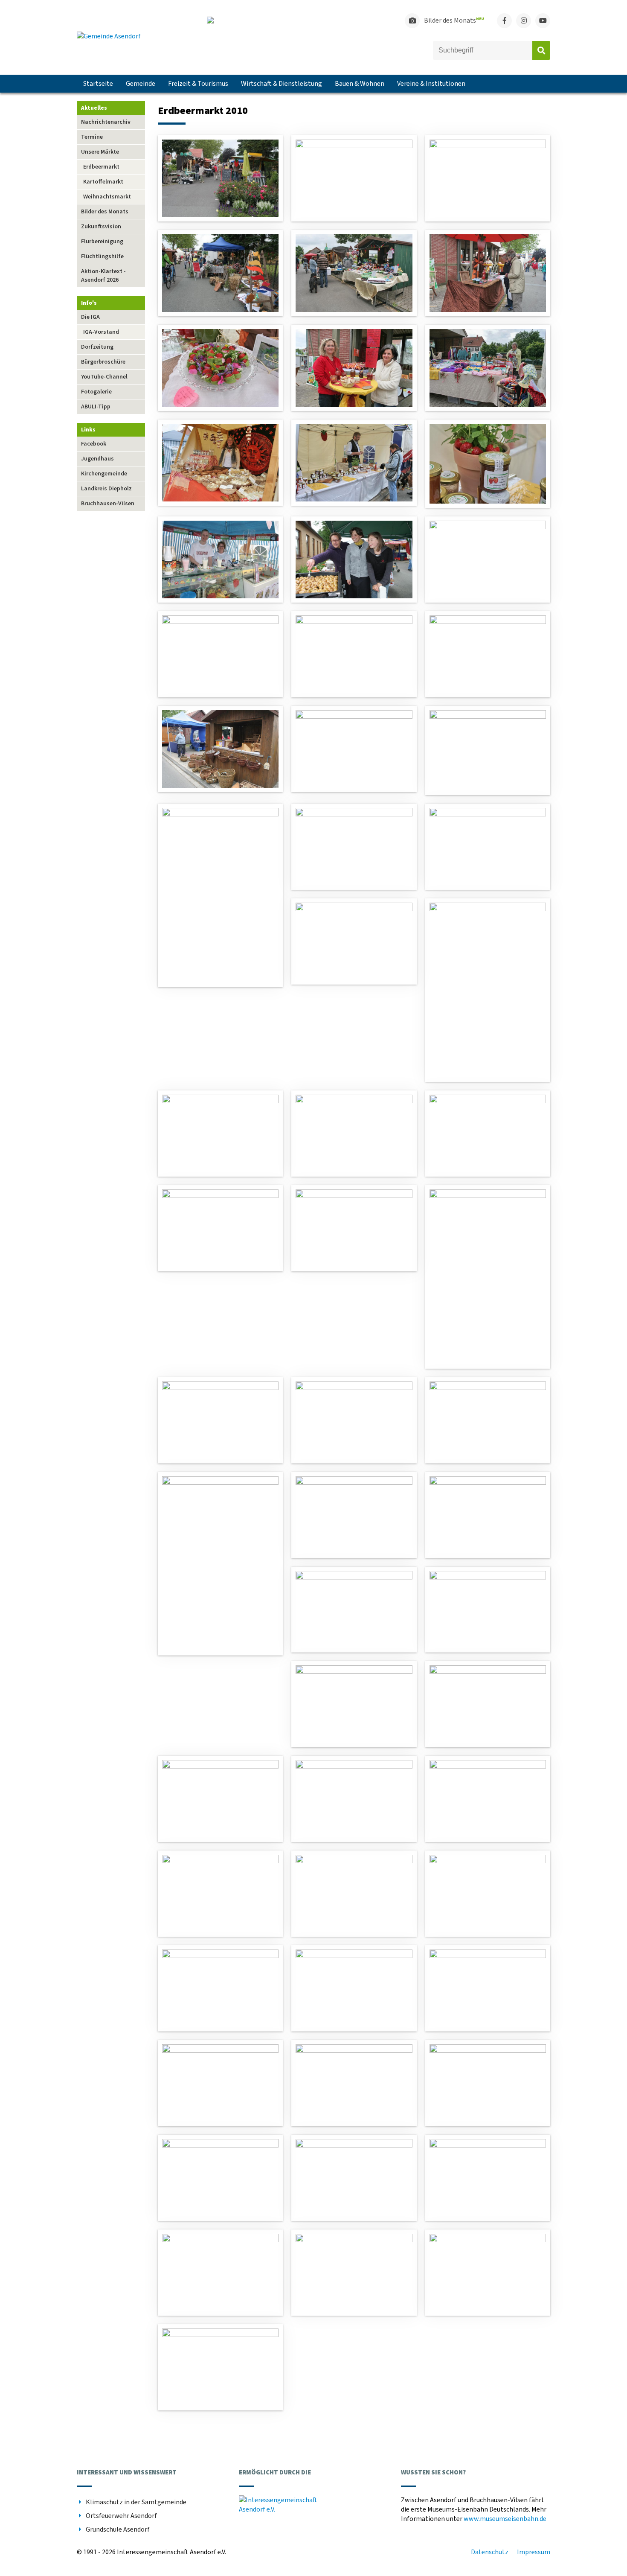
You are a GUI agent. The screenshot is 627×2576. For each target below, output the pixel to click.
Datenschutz (490, 2552)
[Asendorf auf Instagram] (524, 21)
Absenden (541, 50)
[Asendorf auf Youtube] (543, 21)
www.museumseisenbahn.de (505, 2519)
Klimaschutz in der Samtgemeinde (136, 2502)
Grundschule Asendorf (118, 2529)
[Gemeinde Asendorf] (109, 36)
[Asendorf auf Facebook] (504, 21)
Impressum (534, 2552)
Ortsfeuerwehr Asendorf (121, 2516)
